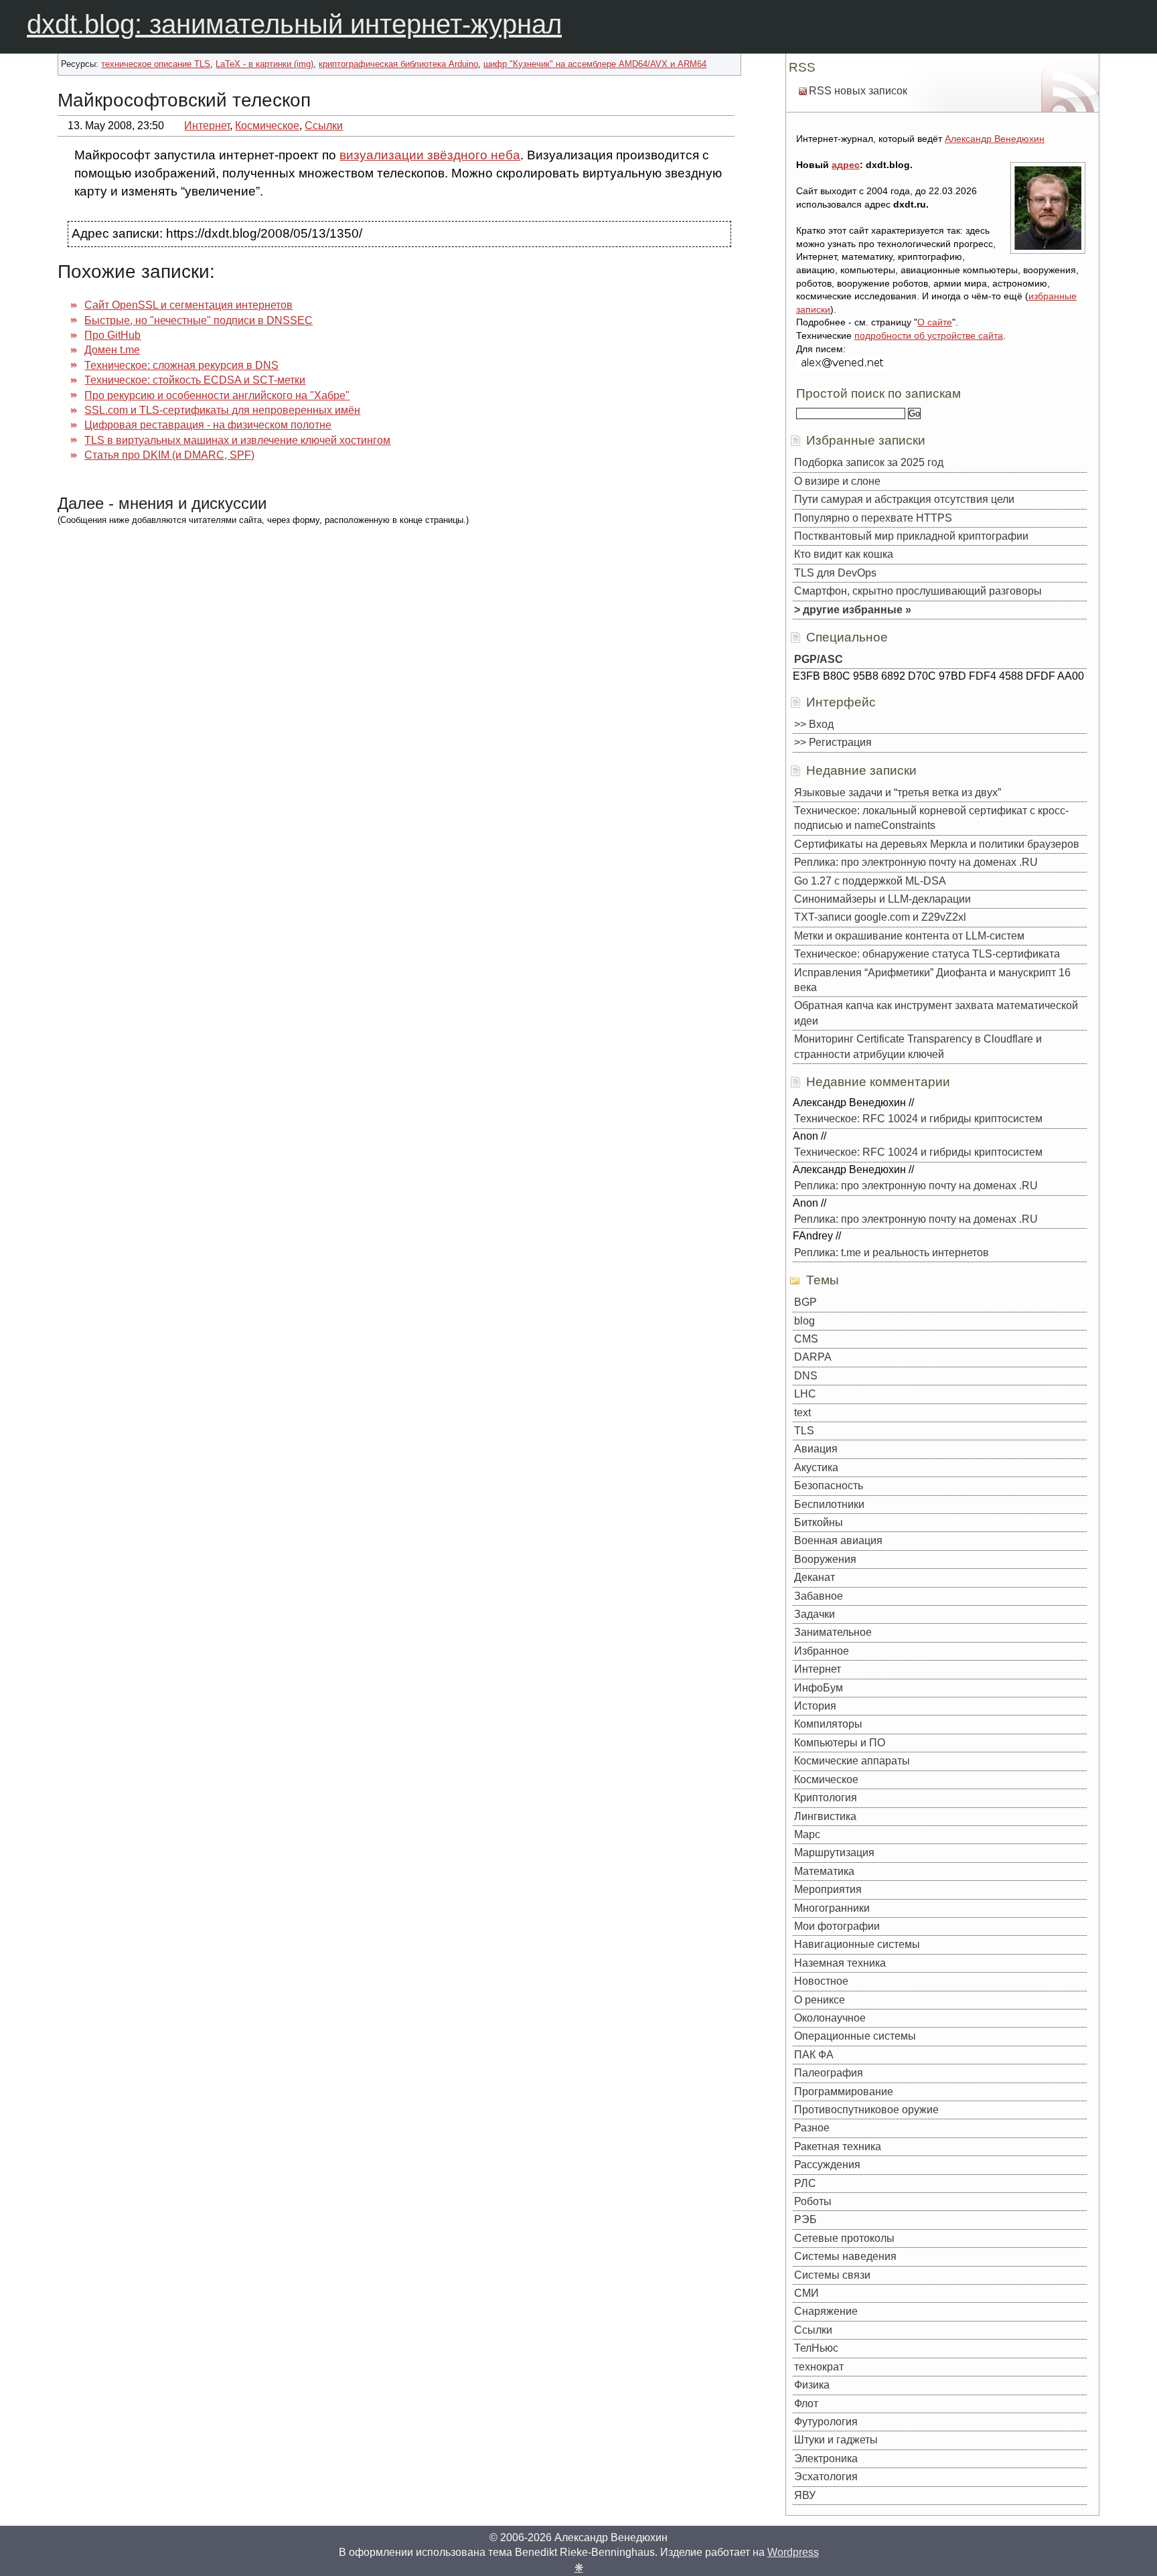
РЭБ (805, 2219)
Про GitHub (112, 335)
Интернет (207, 126)
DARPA (813, 1357)
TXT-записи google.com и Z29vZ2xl (880, 917)
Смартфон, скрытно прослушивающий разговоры (918, 591)
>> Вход (814, 724)
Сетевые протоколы (844, 2238)
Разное (812, 2128)
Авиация (816, 1449)
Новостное (821, 1981)
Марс (807, 1834)
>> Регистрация (833, 742)
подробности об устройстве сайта (929, 335)
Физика (812, 2385)
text (802, 1413)
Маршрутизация (834, 1852)
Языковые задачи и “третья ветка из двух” (898, 792)
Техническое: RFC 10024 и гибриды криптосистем (918, 1119)
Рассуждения (827, 2165)
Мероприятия (828, 1889)
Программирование (844, 2092)
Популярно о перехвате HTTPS (873, 518)
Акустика (816, 1467)
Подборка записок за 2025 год (869, 462)
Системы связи (832, 2275)
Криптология (826, 1798)
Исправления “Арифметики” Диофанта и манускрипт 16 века (932, 980)
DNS (806, 1376)
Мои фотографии (837, 1926)
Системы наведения (845, 2256)
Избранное (822, 1651)
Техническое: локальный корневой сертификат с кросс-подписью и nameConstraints (931, 818)
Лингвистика (825, 1816)
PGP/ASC (819, 659)
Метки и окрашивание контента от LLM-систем (909, 936)
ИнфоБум (819, 1688)
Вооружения (825, 1559)
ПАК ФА (814, 2055)
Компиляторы (828, 1724)
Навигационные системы (857, 1944)
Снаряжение (826, 2311)
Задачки (815, 1614)
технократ (819, 2367)
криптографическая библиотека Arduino (398, 64)
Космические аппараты (852, 1761)
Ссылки (324, 126)
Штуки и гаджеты (836, 2440)
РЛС (805, 2183)
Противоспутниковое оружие (866, 2110)
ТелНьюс (816, 2348)
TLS (804, 1431)
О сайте (935, 322)
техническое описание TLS (156, 64)
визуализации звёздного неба (430, 155)
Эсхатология (826, 2477)
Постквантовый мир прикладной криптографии (911, 536)
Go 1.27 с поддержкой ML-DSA (870, 881)
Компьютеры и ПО (840, 1743)
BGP (805, 1302)
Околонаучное (830, 2018)
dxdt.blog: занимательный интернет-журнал (294, 24)
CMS (806, 1339)
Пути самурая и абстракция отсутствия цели (904, 499)
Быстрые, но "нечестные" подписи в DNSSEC (199, 320)
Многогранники (832, 1908)
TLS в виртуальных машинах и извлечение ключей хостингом (237, 440)
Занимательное (833, 1632)
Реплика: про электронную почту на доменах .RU (916, 862)
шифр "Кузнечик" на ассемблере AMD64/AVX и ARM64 (595, 64)
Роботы (813, 2201)
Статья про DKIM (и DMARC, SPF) (169, 455)
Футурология (826, 2422)
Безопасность (829, 1486)
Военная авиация (838, 1540)
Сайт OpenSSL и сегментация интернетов (188, 305)
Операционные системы (855, 2036)
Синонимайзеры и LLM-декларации (882, 899)
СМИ (806, 2293)
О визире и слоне (837, 481)
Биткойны (819, 1522)
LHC (805, 1394)
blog (804, 1321)
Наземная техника (840, 1963)
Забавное (819, 1596)
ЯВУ (805, 2495)
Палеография (829, 2073)
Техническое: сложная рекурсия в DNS (181, 365)
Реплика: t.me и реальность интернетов (892, 1253)
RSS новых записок (858, 91)
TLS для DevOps (835, 573)
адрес (846, 165)
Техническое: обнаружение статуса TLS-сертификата (927, 954)
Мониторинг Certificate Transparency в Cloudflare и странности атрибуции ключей (918, 1046)
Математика (824, 1871)
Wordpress (793, 2552)
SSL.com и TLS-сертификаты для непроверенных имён (222, 410)
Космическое (267, 126)
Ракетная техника (838, 2146)
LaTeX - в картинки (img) (264, 64)
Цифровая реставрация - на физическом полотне (208, 425)
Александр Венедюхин (995, 139)
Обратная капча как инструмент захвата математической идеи (936, 1013)
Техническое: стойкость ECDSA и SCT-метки (195, 380)
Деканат (815, 1577)
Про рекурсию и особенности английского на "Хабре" (217, 395)
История (815, 1706)
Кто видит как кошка (844, 554)
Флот (806, 2404)
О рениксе (820, 2000)
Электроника (826, 2458)
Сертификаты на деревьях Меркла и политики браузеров (937, 844)
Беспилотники (829, 1504)
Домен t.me (112, 350)
